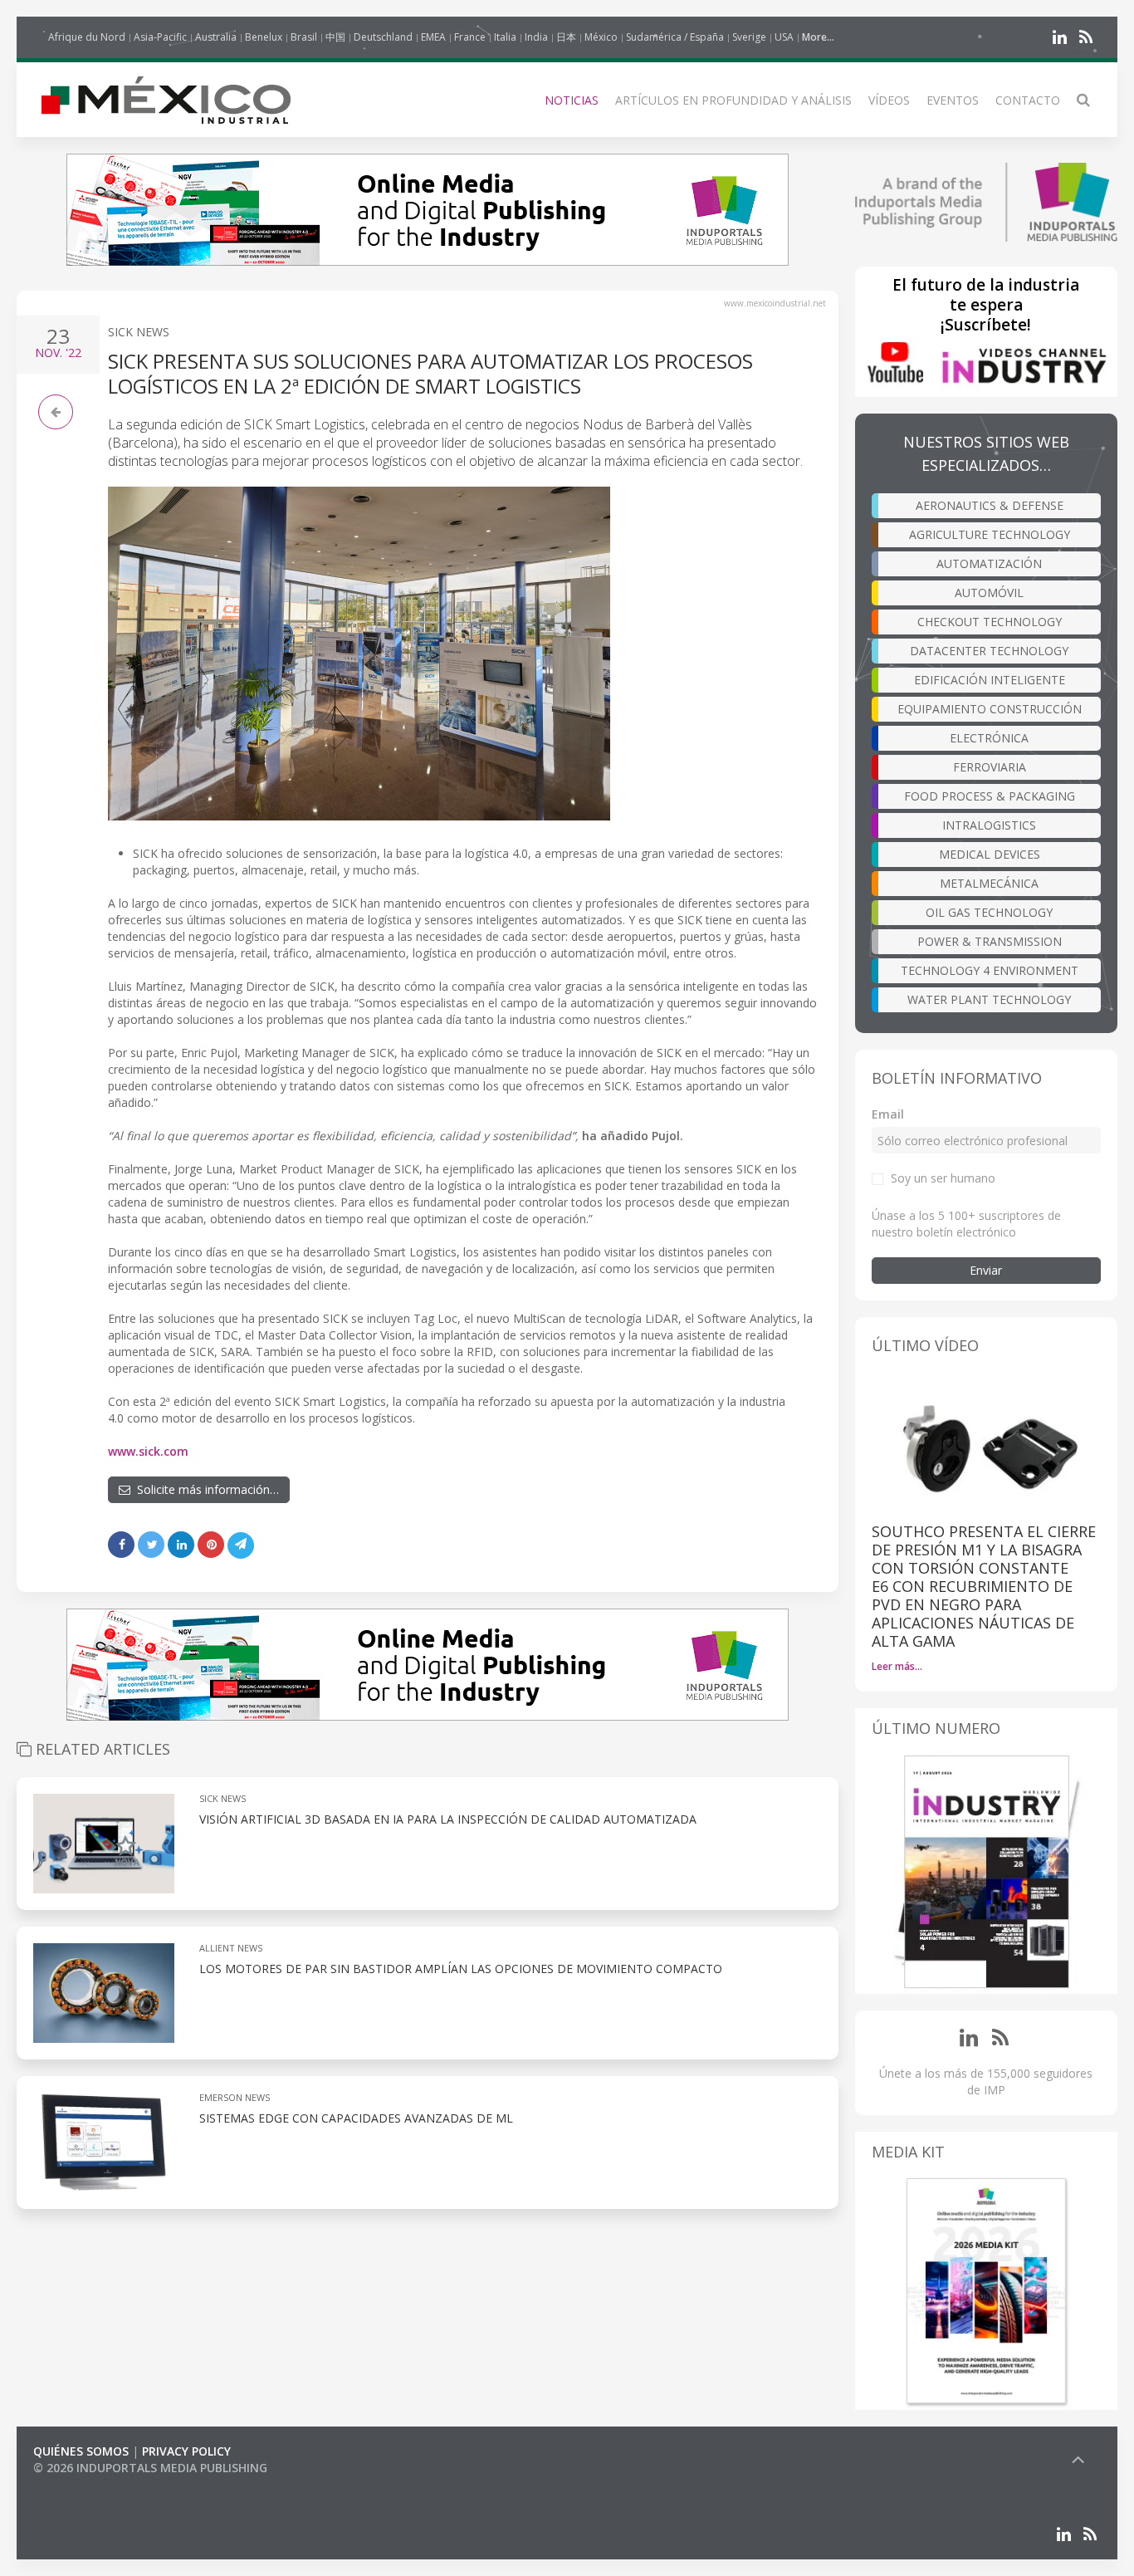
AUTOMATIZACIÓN (989, 563)
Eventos (953, 100)
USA (784, 37)
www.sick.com (148, 1451)
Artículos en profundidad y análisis (733, 100)
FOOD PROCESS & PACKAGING (990, 796)
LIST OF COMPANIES (90, 2484)
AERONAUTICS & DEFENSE (990, 505)
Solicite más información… (205, 1489)
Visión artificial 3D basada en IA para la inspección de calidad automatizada (448, 1819)
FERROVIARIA (990, 767)
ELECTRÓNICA (989, 738)
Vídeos (889, 100)
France (470, 37)
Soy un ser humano (943, 1178)
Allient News (231, 1948)
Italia (505, 37)
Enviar (986, 1270)
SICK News (139, 332)
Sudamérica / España (675, 37)
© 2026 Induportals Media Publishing (150, 2468)
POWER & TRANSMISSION (990, 941)
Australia (216, 37)
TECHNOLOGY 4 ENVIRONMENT (990, 970)
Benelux (264, 37)
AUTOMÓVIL (989, 593)
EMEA (433, 37)
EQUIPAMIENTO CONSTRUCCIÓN (990, 709)
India (536, 37)
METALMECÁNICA (989, 883)
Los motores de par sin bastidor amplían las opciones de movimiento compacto (461, 1969)
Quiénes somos (81, 2451)
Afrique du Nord (87, 37)
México (601, 37)
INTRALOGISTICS (989, 825)
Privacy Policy (186, 2451)
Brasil (304, 37)
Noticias (572, 100)
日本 (566, 37)
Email (888, 1114)
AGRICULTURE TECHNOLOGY (990, 534)
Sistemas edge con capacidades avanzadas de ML (356, 2118)
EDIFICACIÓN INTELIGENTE (990, 680)
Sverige (749, 37)
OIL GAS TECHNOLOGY (989, 912)
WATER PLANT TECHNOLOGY (989, 999)
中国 (335, 37)
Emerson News (235, 2097)
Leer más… (897, 1666)
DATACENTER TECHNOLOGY (989, 651)
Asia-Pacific (160, 37)
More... (818, 37)
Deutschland (383, 37)
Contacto (1028, 100)
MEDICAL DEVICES (990, 854)
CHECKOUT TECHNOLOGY (990, 622)
